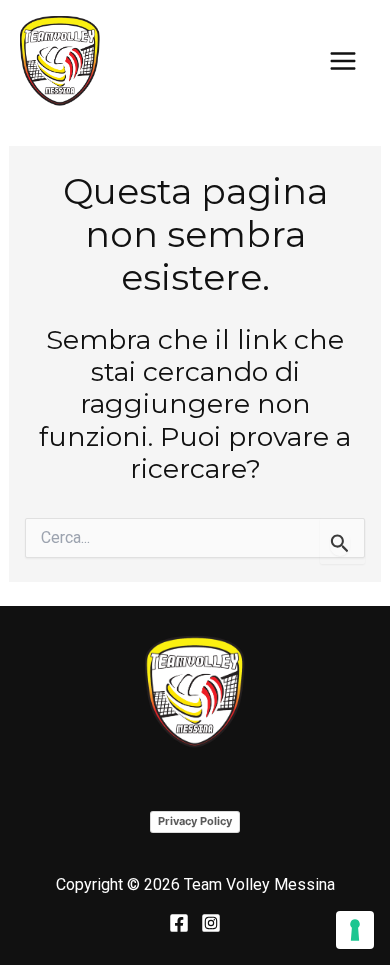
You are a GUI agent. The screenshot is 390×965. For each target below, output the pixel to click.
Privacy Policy (195, 821)
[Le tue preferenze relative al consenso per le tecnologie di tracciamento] (355, 930)
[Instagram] (211, 923)
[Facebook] (179, 923)
